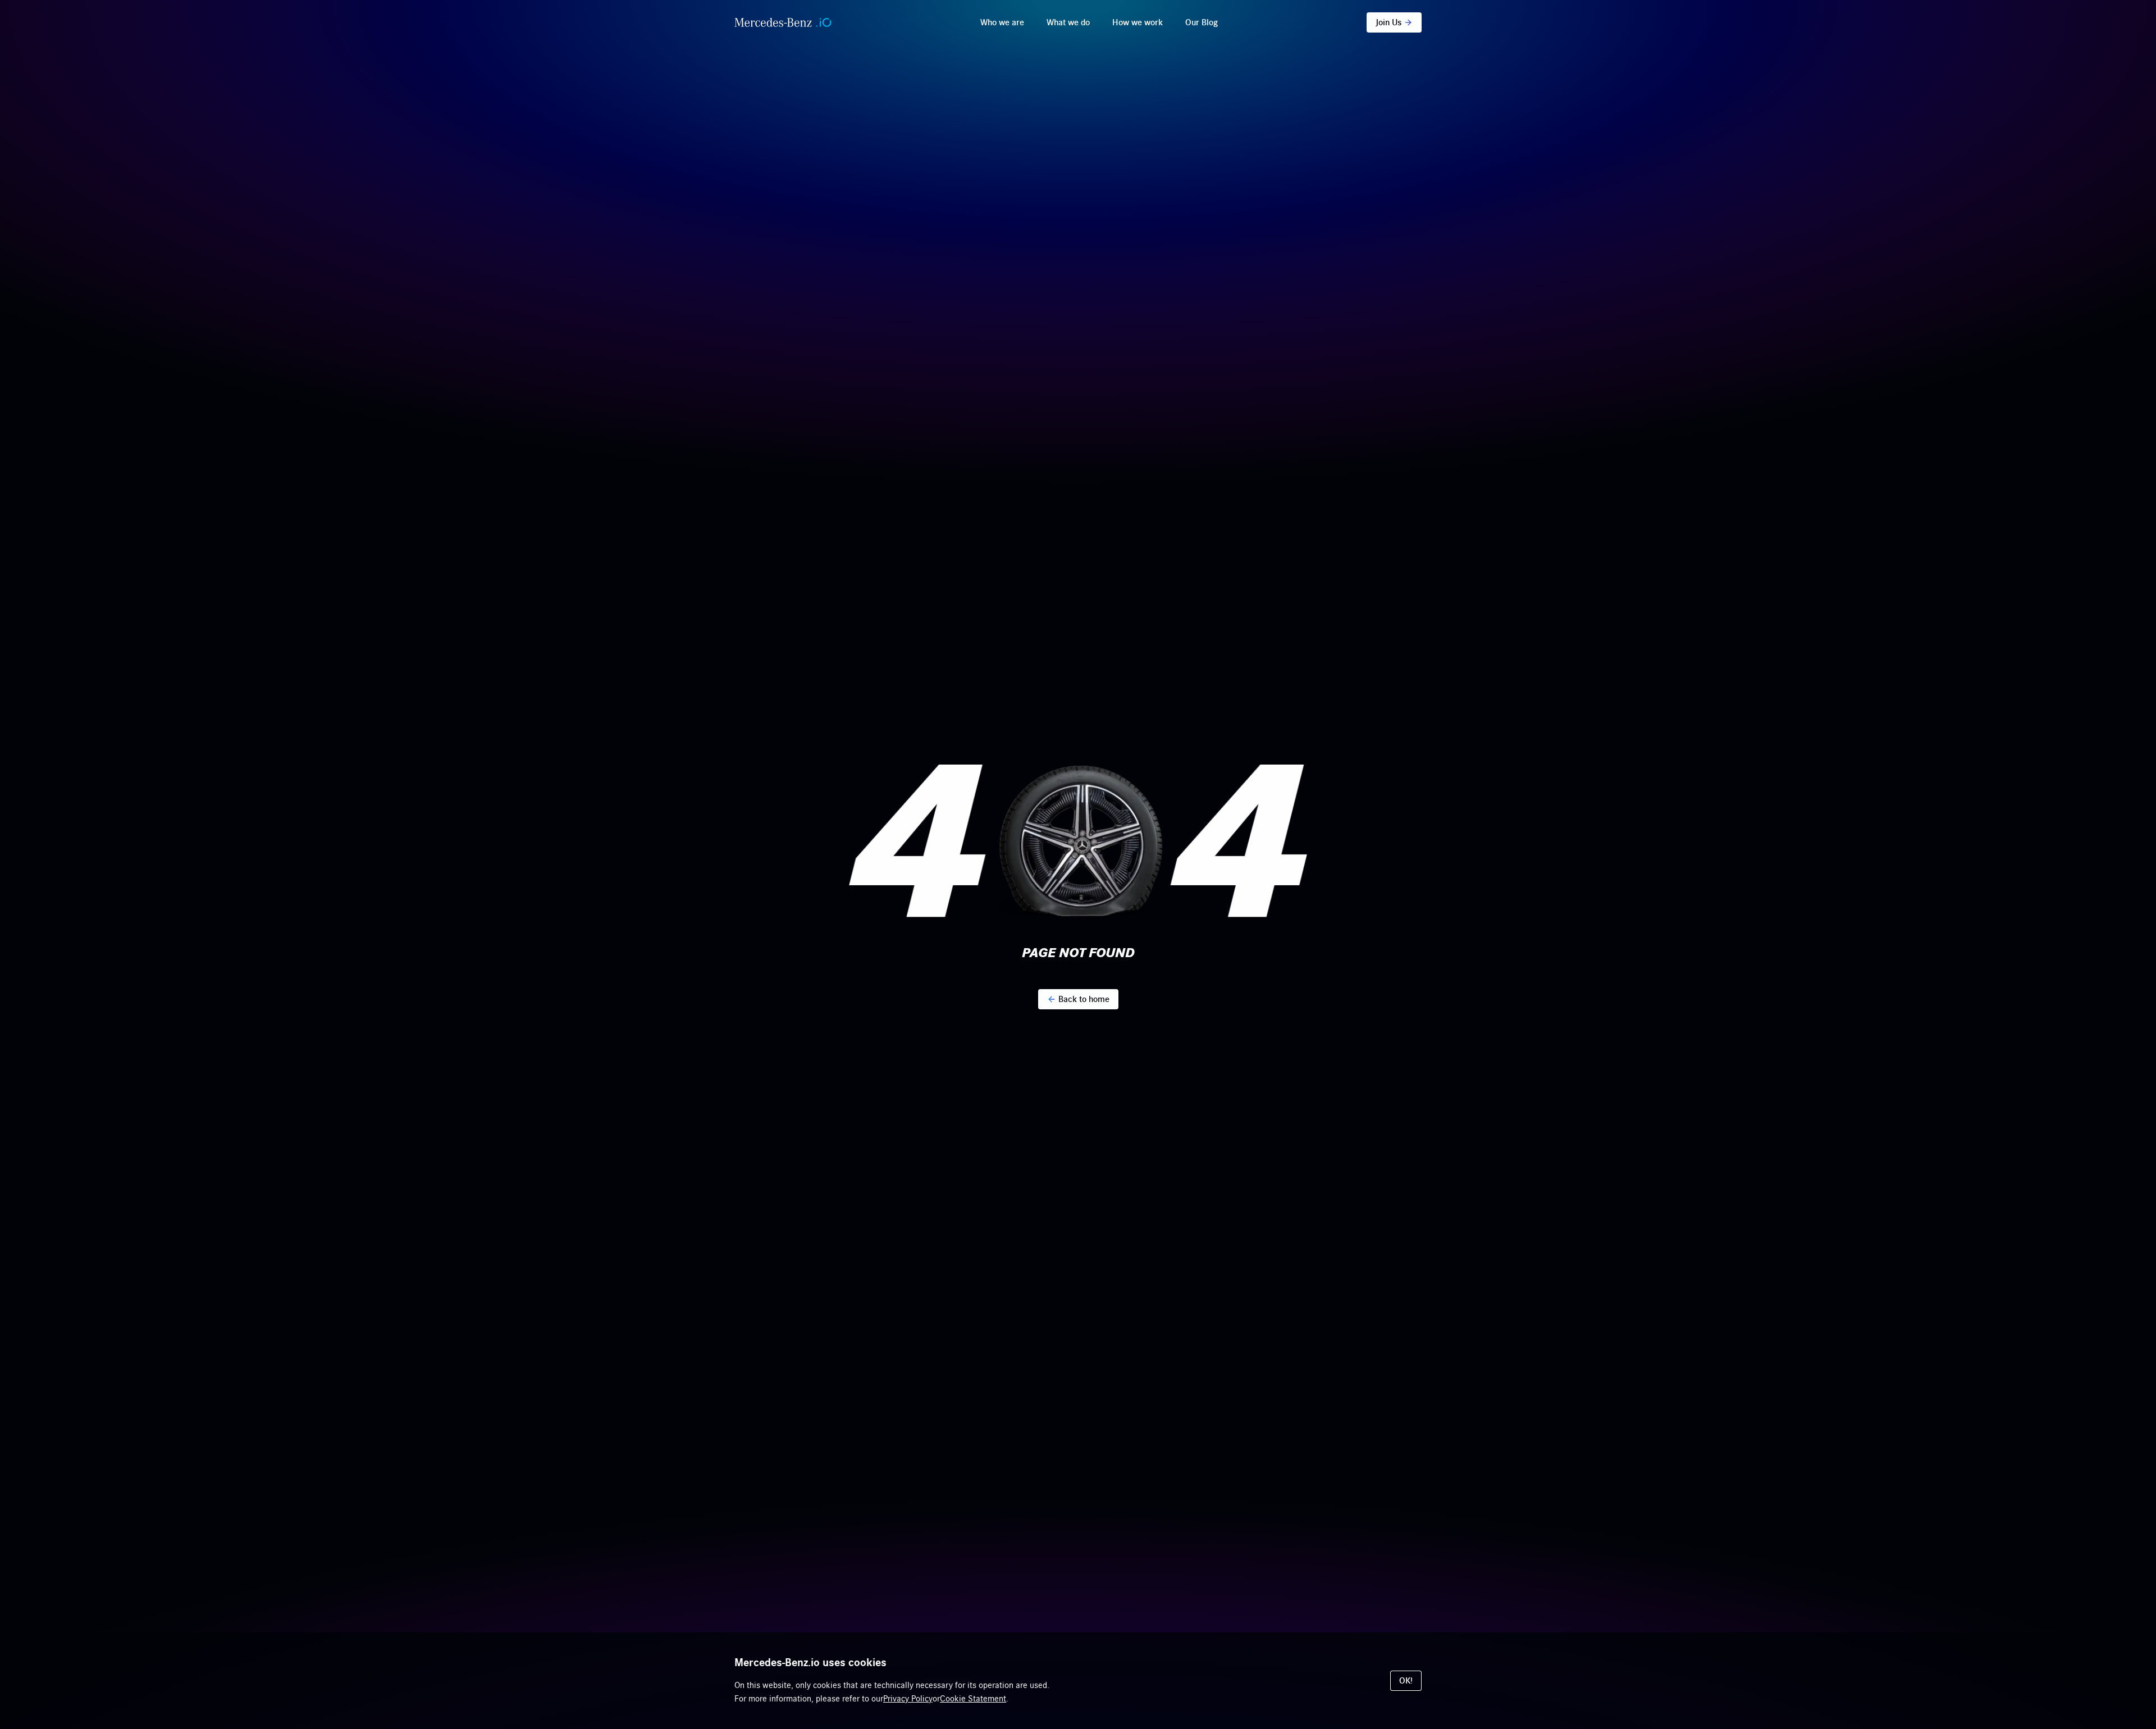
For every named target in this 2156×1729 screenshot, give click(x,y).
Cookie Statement (973, 1699)
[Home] (783, 22)
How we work (1138, 22)
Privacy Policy (908, 1699)
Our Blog (1202, 22)
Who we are (1002, 22)
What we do (1068, 22)
